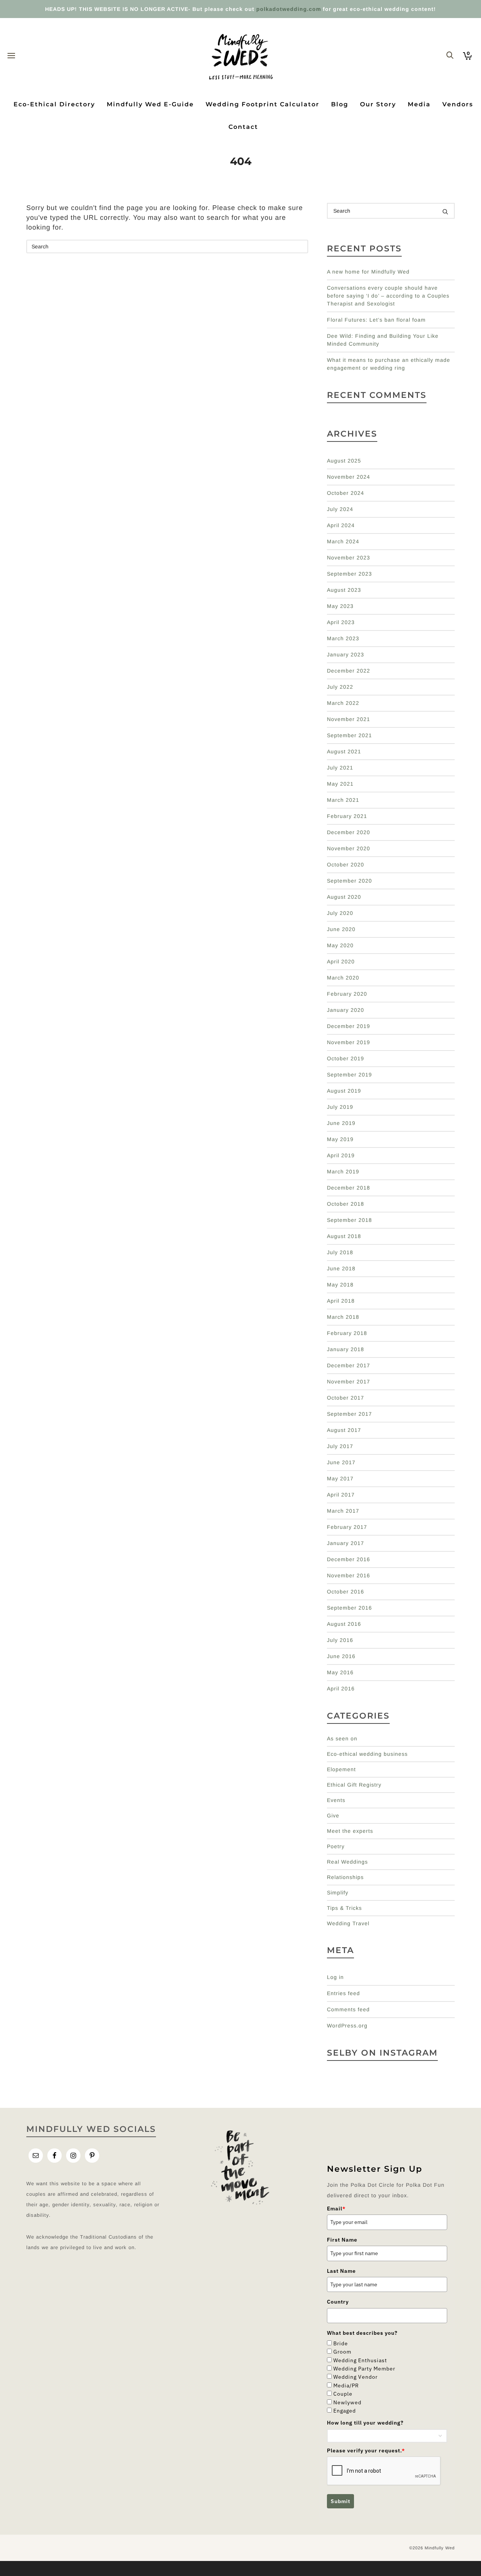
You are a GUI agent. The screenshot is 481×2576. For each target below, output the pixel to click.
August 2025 (344, 461)
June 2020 (341, 929)
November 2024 (349, 477)
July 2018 (340, 1252)
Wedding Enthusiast (360, 2360)
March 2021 (343, 800)
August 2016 (344, 1624)
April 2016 (341, 1689)
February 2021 (347, 816)
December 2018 (349, 1188)
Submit (340, 2501)
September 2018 (349, 1220)
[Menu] (11, 56)
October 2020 (346, 865)
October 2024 (346, 493)
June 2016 (341, 1656)
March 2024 (343, 541)
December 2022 (349, 671)
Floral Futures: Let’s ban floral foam (376, 320)
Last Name (341, 2271)
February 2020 (347, 994)
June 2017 (341, 1462)
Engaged (345, 2411)
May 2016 (340, 1672)
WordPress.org (347, 2026)
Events (336, 1800)
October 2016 (346, 1592)
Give (333, 1816)
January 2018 (346, 1349)
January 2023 (346, 655)
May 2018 (340, 1285)
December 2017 (349, 1365)
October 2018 (346, 1204)
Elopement (341, 1769)
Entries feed (343, 1993)
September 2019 (349, 1075)
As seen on (342, 1738)
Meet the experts (350, 1831)
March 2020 (343, 978)
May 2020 (340, 945)
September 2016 (349, 1608)
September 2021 (349, 735)
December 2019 (349, 1026)
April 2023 (341, 622)
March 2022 (343, 703)
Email (336, 2209)
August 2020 (344, 897)
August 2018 (344, 1236)
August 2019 (344, 1091)
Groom (342, 2352)
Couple (343, 2394)
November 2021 (349, 719)
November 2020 (349, 848)
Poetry (336, 1846)
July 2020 (340, 913)
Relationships (345, 1877)
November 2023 (349, 558)
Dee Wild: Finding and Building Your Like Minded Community (383, 340)
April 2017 (341, 1495)
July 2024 (340, 509)
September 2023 (349, 574)
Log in (335, 1977)
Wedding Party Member (364, 2369)
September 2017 (349, 1414)
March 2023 (343, 638)
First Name (342, 2240)
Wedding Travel (348, 1923)
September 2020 (349, 881)
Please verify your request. (366, 2451)
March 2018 (343, 1317)
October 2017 (346, 1398)
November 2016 (349, 1575)
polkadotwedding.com (289, 9)
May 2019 (340, 1139)
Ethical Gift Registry (354, 1785)
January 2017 (346, 1543)
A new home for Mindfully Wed (368, 272)
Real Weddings (347, 1862)
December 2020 (349, 832)
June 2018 (341, 1268)
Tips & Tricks (344, 1908)
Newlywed (347, 2402)
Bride (341, 2343)
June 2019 (341, 1123)
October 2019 (346, 1058)
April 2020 (341, 961)
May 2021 (340, 784)
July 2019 (340, 1107)
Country (338, 2302)
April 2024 (341, 525)
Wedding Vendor (355, 2377)
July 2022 (340, 687)
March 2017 (343, 1511)
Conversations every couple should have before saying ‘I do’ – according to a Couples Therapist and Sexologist (388, 296)
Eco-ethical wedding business (367, 1754)
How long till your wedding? (365, 2423)
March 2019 (343, 1172)
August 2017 (344, 1430)
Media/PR (346, 2386)
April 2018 (341, 1301)
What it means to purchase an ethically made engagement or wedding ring (389, 364)
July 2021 (340, 768)
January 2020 (346, 1010)
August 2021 (344, 751)
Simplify (338, 1893)
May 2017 (340, 1478)
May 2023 (340, 606)
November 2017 (349, 1382)
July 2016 (340, 1640)
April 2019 (341, 1155)
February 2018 (347, 1333)
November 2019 (349, 1042)
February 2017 (347, 1527)
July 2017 (340, 1446)
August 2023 (344, 590)
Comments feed (348, 2009)
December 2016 (349, 1559)
